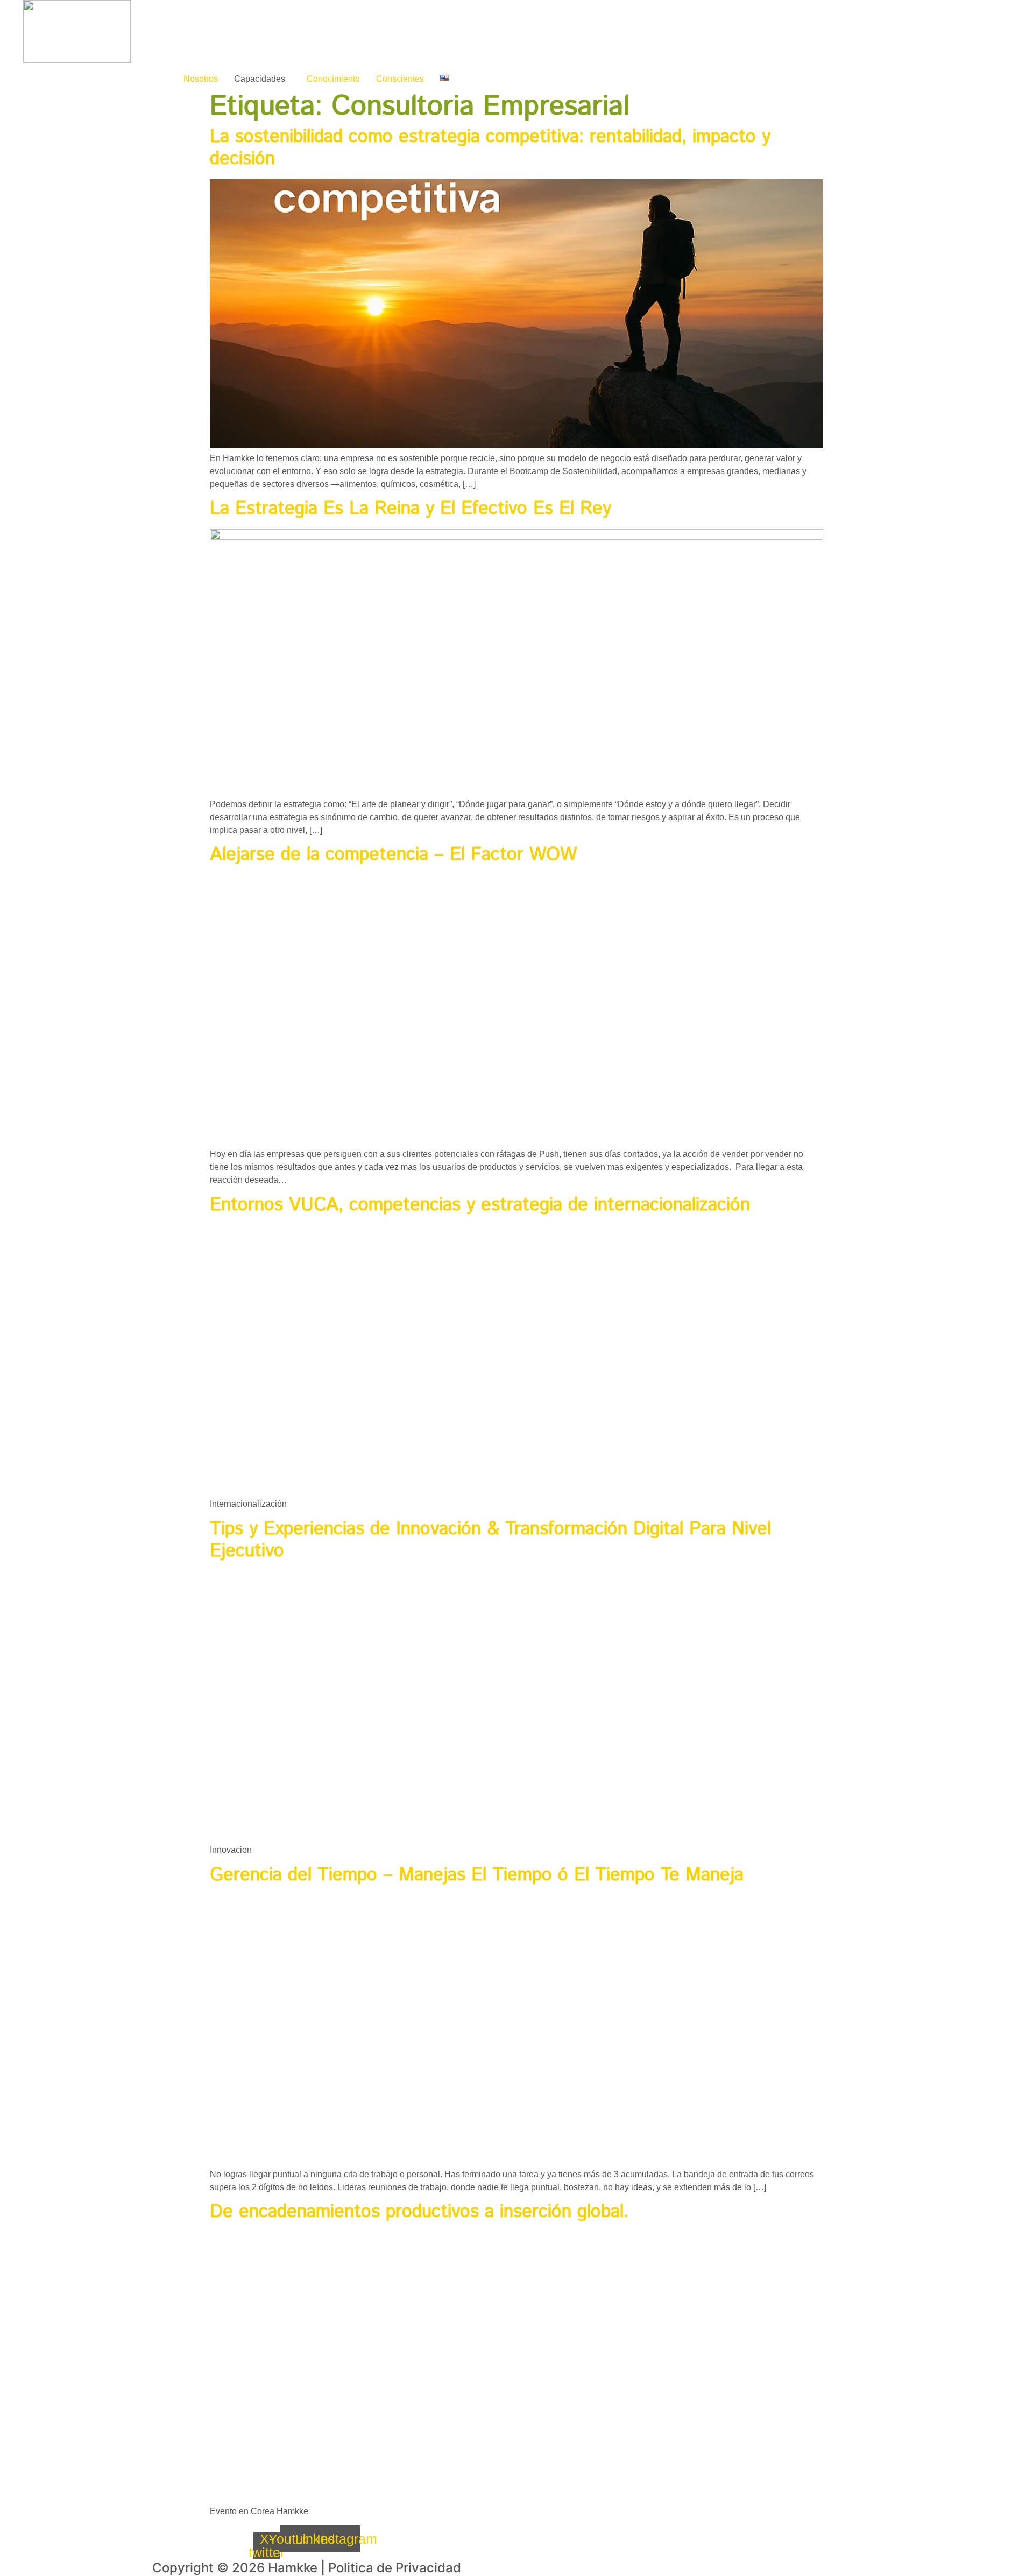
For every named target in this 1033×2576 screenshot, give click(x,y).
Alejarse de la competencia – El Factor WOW (396, 855)
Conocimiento (333, 79)
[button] (262, 79)
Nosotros (201, 79)
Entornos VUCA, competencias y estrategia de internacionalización (480, 1205)
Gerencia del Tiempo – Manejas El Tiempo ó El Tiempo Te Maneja (477, 1875)
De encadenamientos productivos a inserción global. (419, 2212)
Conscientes (400, 79)
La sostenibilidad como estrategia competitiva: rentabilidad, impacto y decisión (490, 148)
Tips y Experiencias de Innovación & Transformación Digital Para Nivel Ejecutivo (490, 1540)
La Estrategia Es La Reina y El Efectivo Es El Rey (413, 509)
